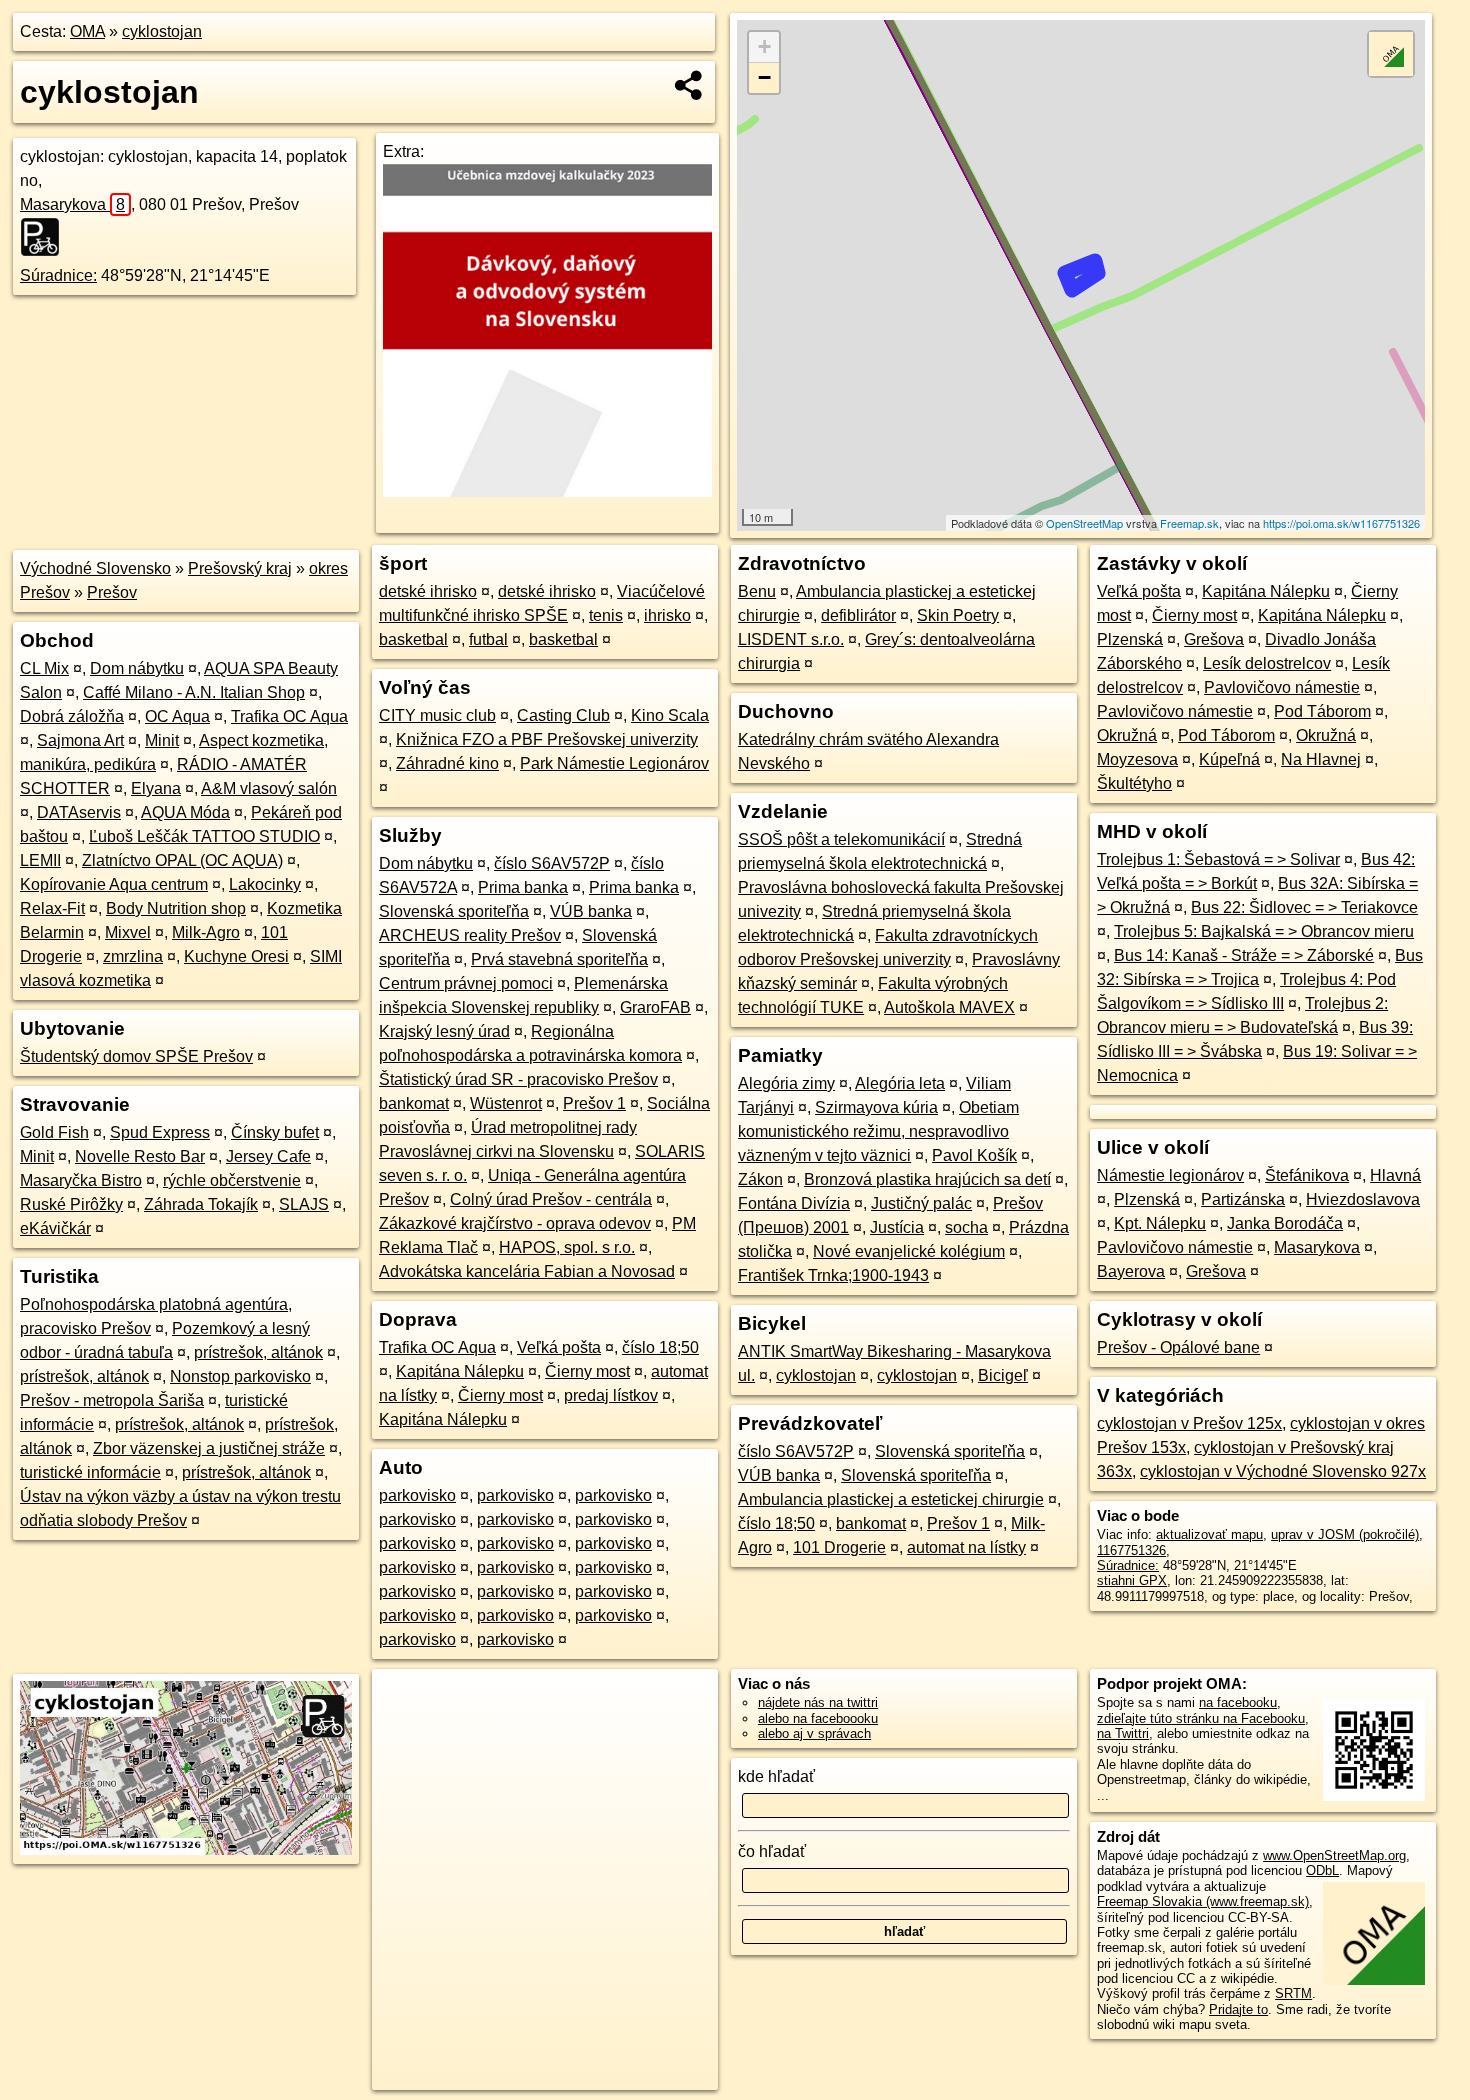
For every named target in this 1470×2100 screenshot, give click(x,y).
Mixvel (128, 932)
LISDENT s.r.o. (791, 639)
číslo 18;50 (660, 1347)
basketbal (413, 639)
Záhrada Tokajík (201, 1204)
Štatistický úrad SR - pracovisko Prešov (518, 1079)
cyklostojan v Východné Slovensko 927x (1283, 1471)
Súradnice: (58, 275)
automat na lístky (966, 1547)
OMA (87, 31)
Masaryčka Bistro (81, 1180)
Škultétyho (1134, 783)
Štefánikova (1307, 1175)
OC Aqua (177, 716)
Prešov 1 (594, 1103)
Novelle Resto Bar (140, 1156)
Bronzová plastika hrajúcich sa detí (927, 1179)
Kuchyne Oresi (236, 956)
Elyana (156, 788)
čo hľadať (772, 1851)
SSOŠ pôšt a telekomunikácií (841, 839)
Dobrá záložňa (72, 716)
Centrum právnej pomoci (466, 983)
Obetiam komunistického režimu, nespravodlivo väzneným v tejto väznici (878, 1131)
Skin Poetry (958, 615)
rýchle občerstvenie (232, 1180)
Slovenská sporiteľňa (454, 911)
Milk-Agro (206, 932)
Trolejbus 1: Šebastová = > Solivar (1218, 859)
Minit (162, 740)
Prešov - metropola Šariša (112, 1400)
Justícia (897, 1227)
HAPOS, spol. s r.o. (567, 1247)
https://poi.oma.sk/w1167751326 (1341, 523)
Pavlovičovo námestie (1282, 687)
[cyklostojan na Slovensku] (46, 237)
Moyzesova (1137, 759)
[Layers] (1391, 54)
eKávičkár (55, 1228)
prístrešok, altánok (258, 1352)
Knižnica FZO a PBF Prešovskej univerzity (547, 739)
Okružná (1127, 735)
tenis (606, 615)
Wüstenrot (506, 1103)
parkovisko (417, 1495)
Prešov (112, 592)
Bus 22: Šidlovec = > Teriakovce (1304, 907)
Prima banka (523, 887)
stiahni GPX (1132, 1580)
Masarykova (72, 204)
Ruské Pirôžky (71, 1204)
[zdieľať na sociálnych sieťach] (689, 85)
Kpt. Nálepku (1160, 1223)
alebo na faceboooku (818, 1718)
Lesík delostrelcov (1267, 663)
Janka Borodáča (1285, 1223)
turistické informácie (90, 1472)
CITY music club (437, 715)
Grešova (1214, 639)
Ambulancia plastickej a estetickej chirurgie (891, 1499)
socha (966, 1227)
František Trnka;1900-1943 (833, 1275)
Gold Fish (54, 1132)
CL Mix (44, 668)
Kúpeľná (1229, 759)
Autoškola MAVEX (949, 1007)
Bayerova (1131, 1271)
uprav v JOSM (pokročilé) (1345, 1534)
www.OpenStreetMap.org (1334, 1855)
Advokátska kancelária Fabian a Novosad (527, 1271)
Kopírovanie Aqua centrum (114, 884)
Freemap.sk (1189, 523)
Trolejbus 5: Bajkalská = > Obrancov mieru (1264, 931)
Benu (757, 591)
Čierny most (587, 1371)
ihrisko (667, 615)
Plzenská (1130, 639)
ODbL (1322, 1870)
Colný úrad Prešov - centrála (551, 1199)
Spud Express (160, 1132)
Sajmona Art (80, 740)
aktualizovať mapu (1209, 1534)
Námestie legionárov (1170, 1175)
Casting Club (563, 715)
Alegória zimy (786, 1083)
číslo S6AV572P (552, 863)
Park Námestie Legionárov (614, 763)
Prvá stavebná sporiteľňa (559, 959)
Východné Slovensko (95, 568)
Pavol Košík (974, 1155)
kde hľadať (776, 1776)
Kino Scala (670, 715)
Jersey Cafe (268, 1156)
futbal (488, 639)
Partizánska (1243, 1199)
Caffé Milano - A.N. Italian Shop (194, 692)
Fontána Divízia (794, 1203)
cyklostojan (162, 31)
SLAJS (304, 1204)
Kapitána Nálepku (460, 1371)
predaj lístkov (611, 1395)
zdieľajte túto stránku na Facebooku (1201, 1718)
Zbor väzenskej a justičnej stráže (209, 1448)
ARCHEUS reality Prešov (470, 935)
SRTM (1293, 1993)
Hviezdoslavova (1363, 1199)
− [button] (764, 77)
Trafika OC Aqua (289, 716)
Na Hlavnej (1321, 759)
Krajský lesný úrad (444, 1031)
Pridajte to (1238, 2009)
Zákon (760, 1179)
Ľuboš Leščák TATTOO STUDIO (204, 836)
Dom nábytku (137, 668)
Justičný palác (921, 1203)
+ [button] (764, 46)
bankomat (414, 1103)
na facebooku (1238, 1702)
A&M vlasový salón (269, 788)
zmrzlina (133, 956)
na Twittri (1123, 1733)
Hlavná (1395, 1175)
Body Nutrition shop (176, 908)
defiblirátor (858, 615)
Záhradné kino (447, 763)
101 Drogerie (839, 1547)
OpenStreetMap (1084, 523)
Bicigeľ (1003, 1375)
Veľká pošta (559, 1347)
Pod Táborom (1322, 711)
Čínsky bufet (275, 1132)
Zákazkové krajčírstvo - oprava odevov (515, 1223)
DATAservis (79, 812)
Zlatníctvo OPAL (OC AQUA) (182, 860)
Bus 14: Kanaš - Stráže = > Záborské (1244, 955)
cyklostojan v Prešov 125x (1189, 1423)
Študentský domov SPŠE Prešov (136, 1056)
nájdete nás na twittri (818, 1702)
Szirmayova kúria (876, 1107)
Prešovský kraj (240, 568)
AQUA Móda (185, 812)
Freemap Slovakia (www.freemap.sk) (1203, 1901)
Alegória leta (900, 1083)
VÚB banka (591, 911)
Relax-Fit (52, 908)
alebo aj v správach (814, 1733)
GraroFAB (655, 1007)
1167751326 (1131, 1550)
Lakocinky (265, 884)
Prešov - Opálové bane (1178, 1347)
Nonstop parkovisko (240, 1376)
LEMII (40, 860)
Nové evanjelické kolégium (909, 1251)
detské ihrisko (428, 591)
